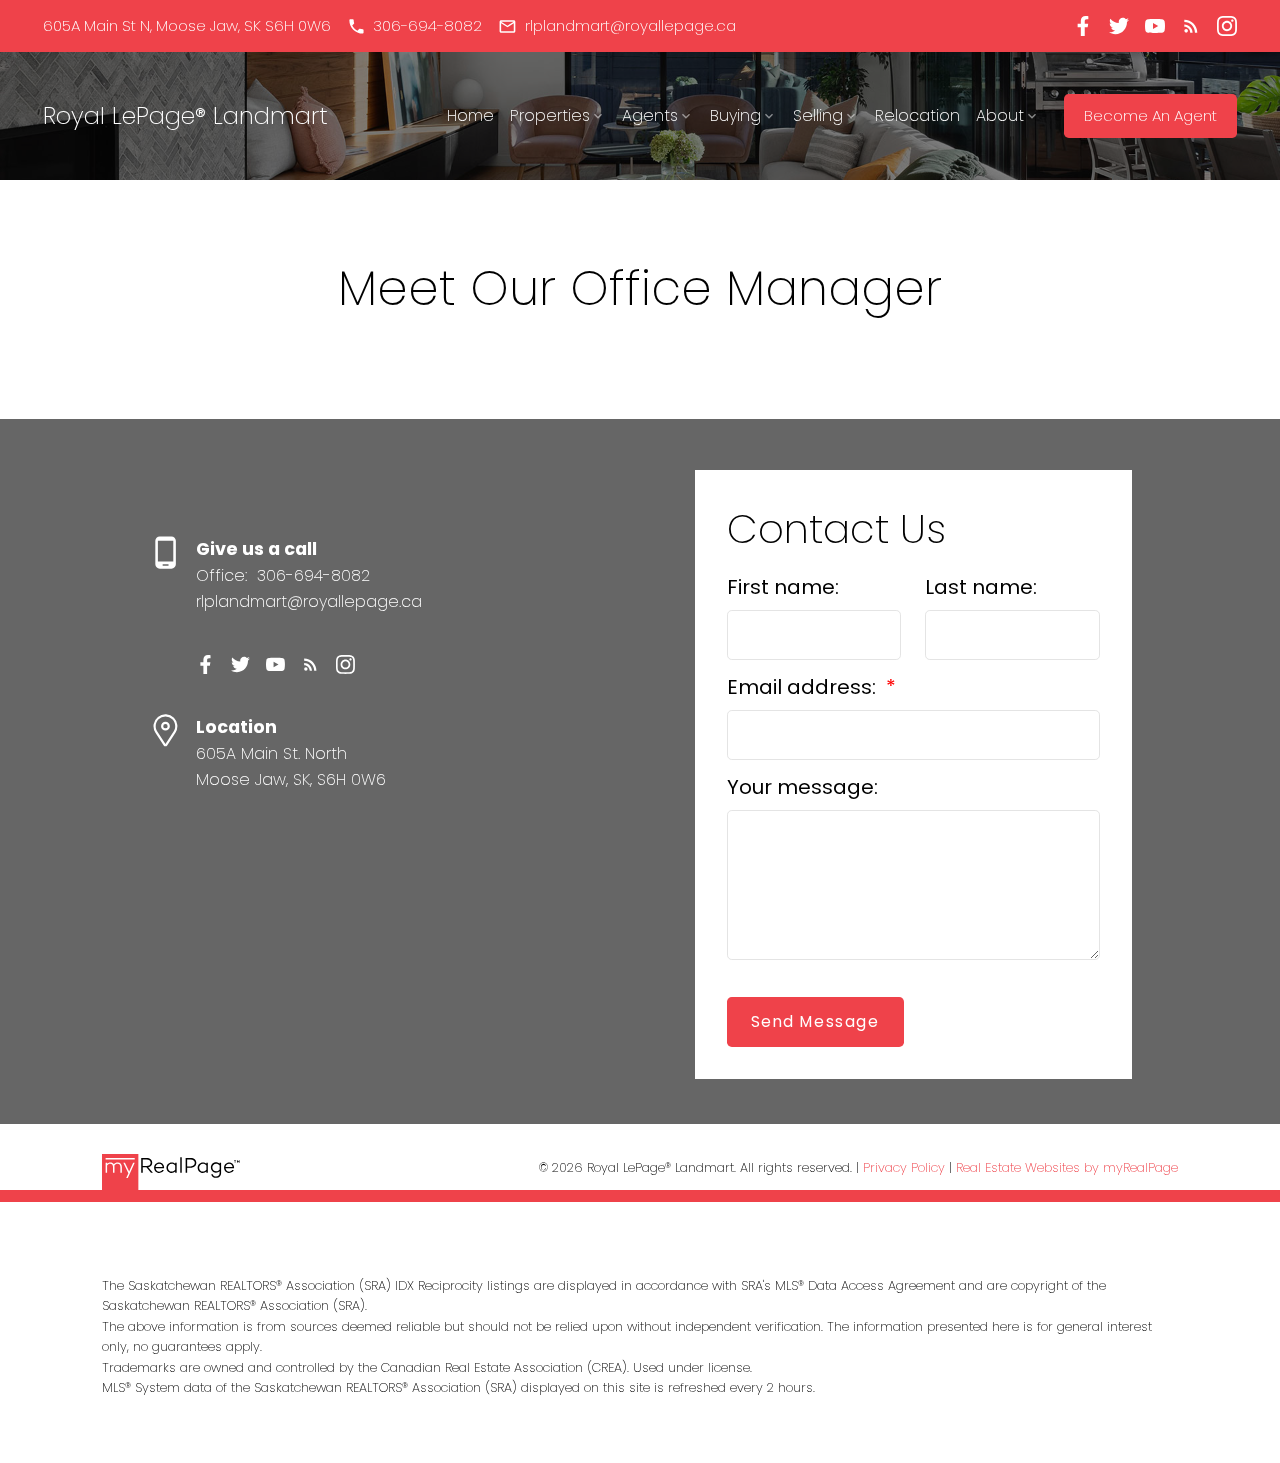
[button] (187, 26)
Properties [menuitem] (550, 115)
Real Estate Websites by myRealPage (1067, 1167)
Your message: (802, 787)
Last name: (981, 587)
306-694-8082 (427, 26)
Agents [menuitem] (650, 115)
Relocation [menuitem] (917, 115)
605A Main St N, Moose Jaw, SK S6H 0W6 (187, 26)
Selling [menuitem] (818, 115)
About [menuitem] (1000, 115)
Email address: (804, 687)
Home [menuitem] (470, 115)
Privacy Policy (904, 1167)
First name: (783, 587)
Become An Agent (1150, 116)
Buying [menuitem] (735, 115)
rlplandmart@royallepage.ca (630, 26)
